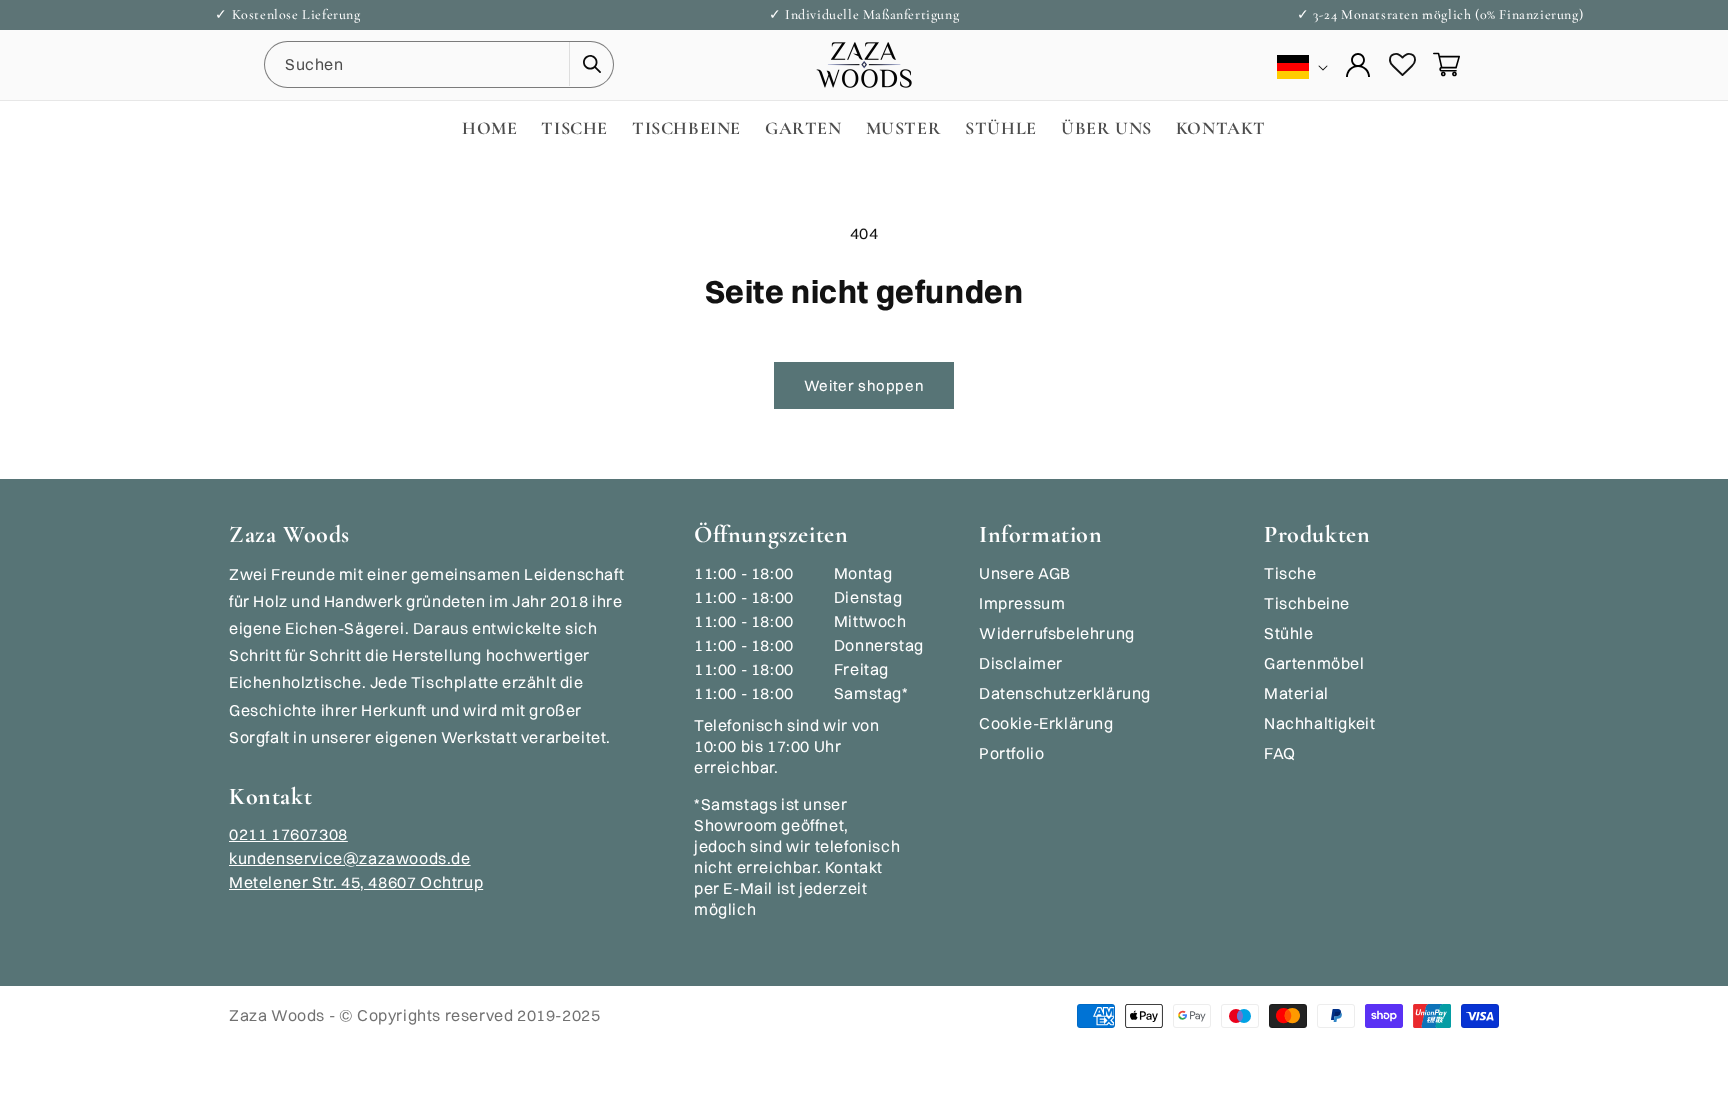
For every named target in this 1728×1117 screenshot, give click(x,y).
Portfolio (1011, 753)
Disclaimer (1021, 663)
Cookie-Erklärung (1046, 723)
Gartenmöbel (1314, 663)
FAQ (1280, 753)
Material (1296, 693)
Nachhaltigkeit (1319, 723)
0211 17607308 (288, 834)
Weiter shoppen (864, 385)
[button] (1446, 65)
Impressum (1022, 603)
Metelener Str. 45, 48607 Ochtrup (356, 882)
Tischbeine (1307, 603)
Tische (1290, 573)
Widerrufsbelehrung (1057, 633)
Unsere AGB (1025, 573)
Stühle (1289, 633)
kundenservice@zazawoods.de (350, 858)
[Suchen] (591, 64)
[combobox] (439, 64)
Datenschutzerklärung (1065, 693)
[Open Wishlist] (1402, 65)
